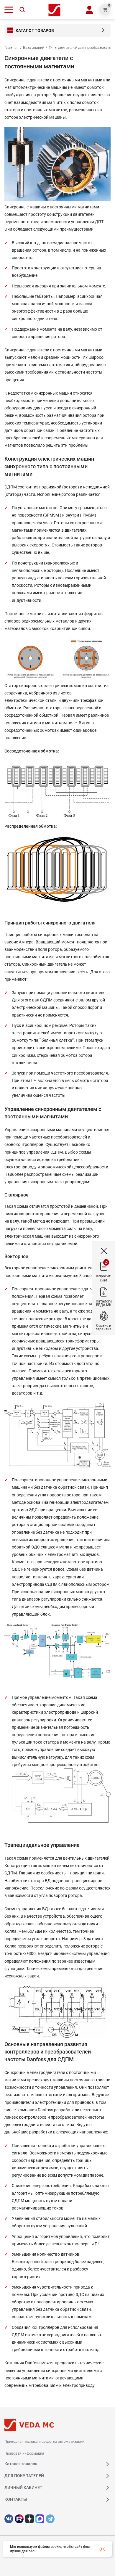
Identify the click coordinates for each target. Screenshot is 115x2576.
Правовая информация (24, 2453)
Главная (11, 48)
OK (102, 2549)
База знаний (34, 48)
